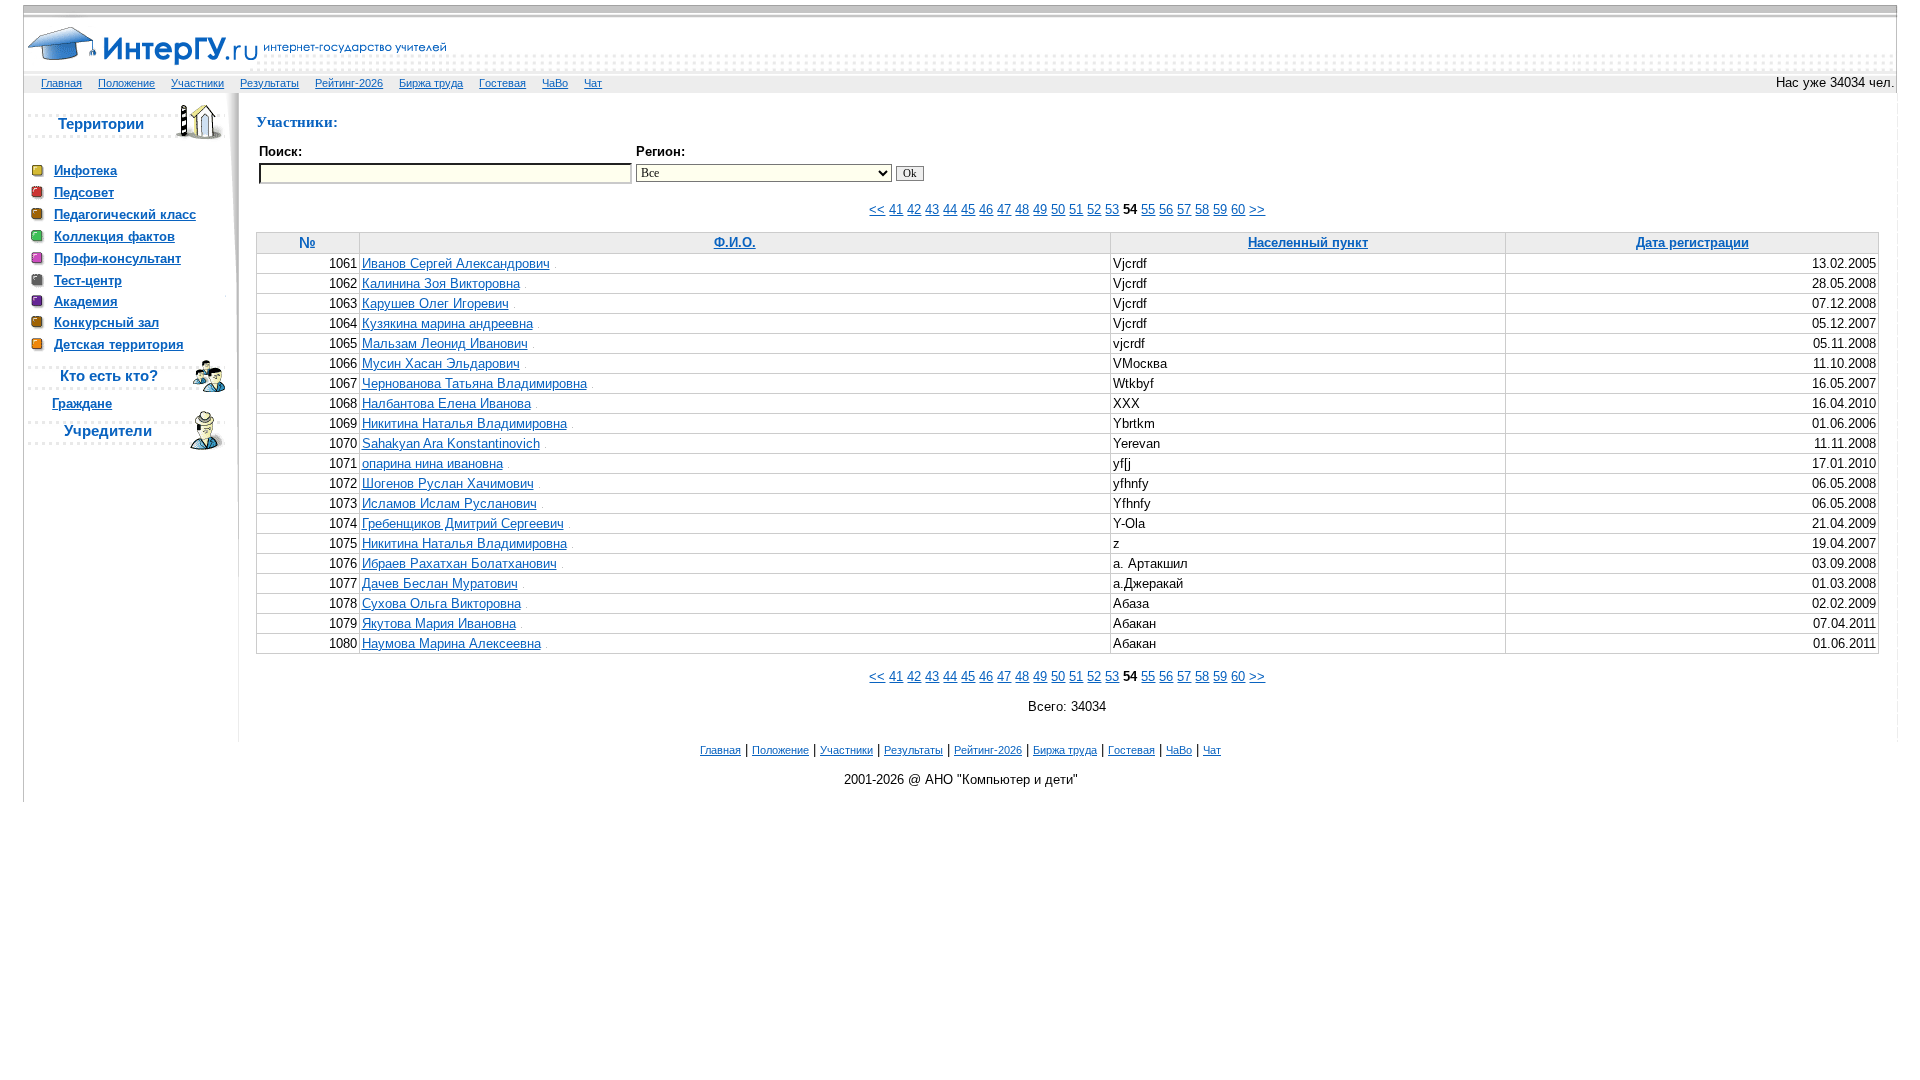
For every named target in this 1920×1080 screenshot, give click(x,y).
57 (1184, 209)
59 (1220, 209)
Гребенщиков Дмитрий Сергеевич (463, 523)
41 (896, 209)
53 (1112, 209)
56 (1166, 209)
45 (968, 209)
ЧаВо (555, 83)
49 (1040, 209)
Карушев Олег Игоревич (435, 303)
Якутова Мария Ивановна (439, 623)
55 (1148, 209)
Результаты (269, 83)
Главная (61, 83)
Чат (593, 83)
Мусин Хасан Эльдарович (441, 363)
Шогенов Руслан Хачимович (448, 483)
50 (1058, 209)
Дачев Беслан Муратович (440, 583)
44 (950, 209)
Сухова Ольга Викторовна (441, 603)
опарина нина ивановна (432, 463)
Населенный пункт (1308, 242)
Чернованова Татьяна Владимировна (474, 383)
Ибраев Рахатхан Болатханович (459, 563)
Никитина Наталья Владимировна (464, 423)
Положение (126, 83)
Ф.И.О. (735, 242)
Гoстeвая (502, 83)
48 (1022, 209)
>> (1257, 209)
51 (1076, 209)
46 (986, 209)
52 (1094, 209)
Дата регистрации (1692, 242)
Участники (197, 83)
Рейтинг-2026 (349, 83)
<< (877, 209)
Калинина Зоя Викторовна (441, 283)
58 (1202, 209)
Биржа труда (431, 83)
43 (932, 209)
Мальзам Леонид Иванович (445, 343)
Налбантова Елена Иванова (446, 403)
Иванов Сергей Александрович (456, 263)
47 (1004, 209)
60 (1238, 209)
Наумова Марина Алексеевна (451, 643)
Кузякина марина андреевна (447, 323)
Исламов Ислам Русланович (449, 503)
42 (914, 209)
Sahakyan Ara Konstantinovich (451, 443)
